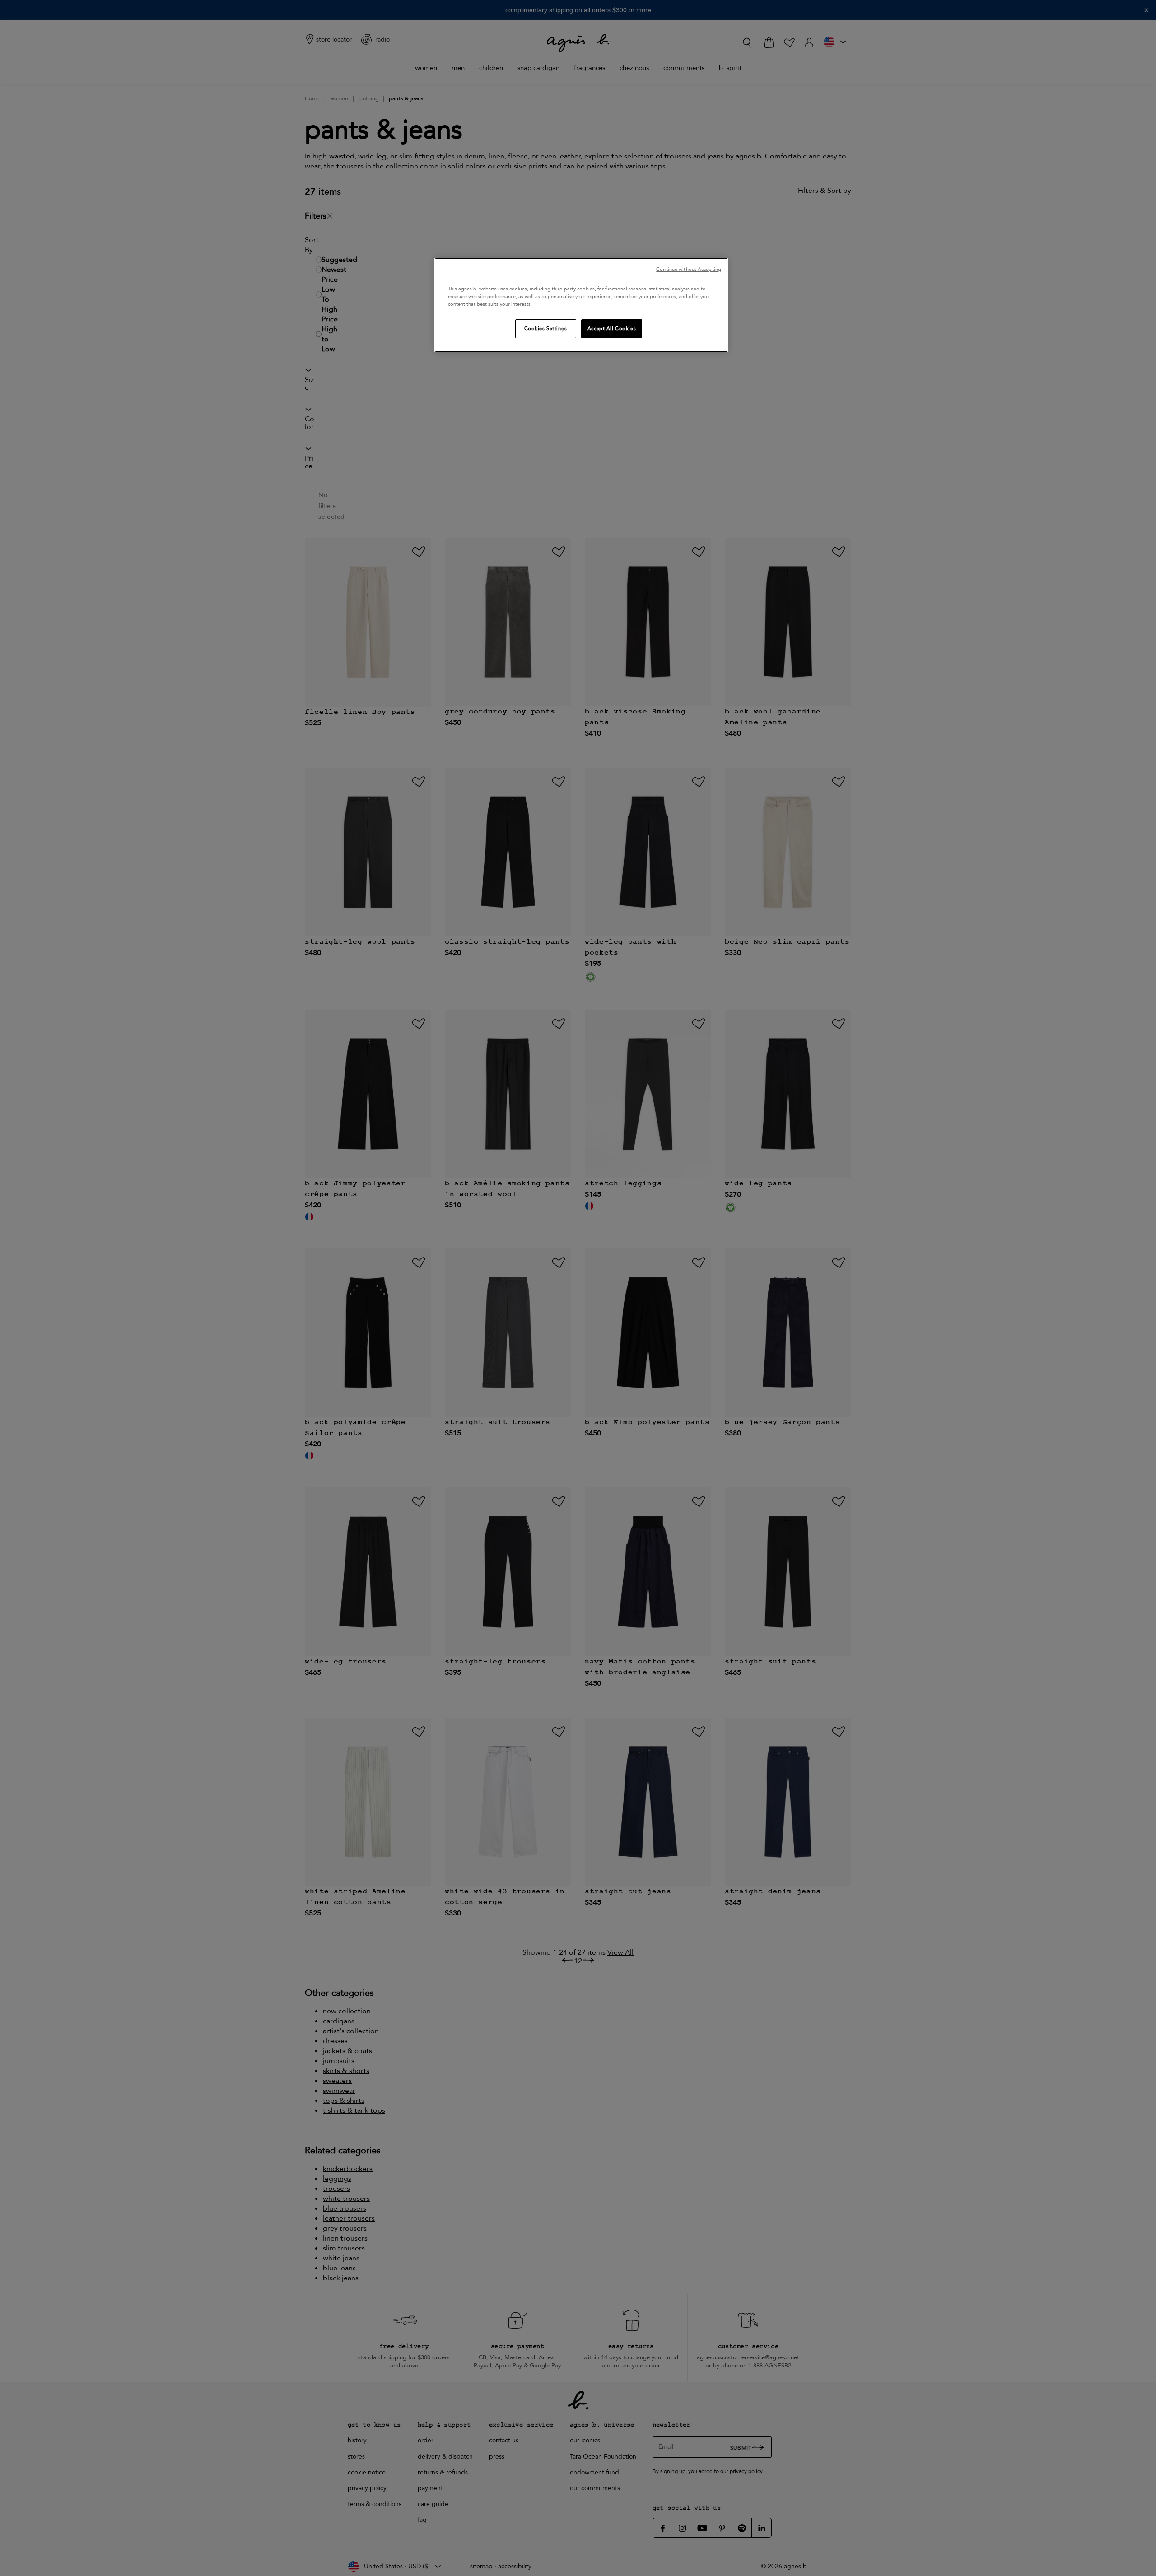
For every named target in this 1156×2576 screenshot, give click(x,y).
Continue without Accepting (689, 269)
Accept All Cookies (612, 328)
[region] (581, 305)
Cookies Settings (546, 328)
